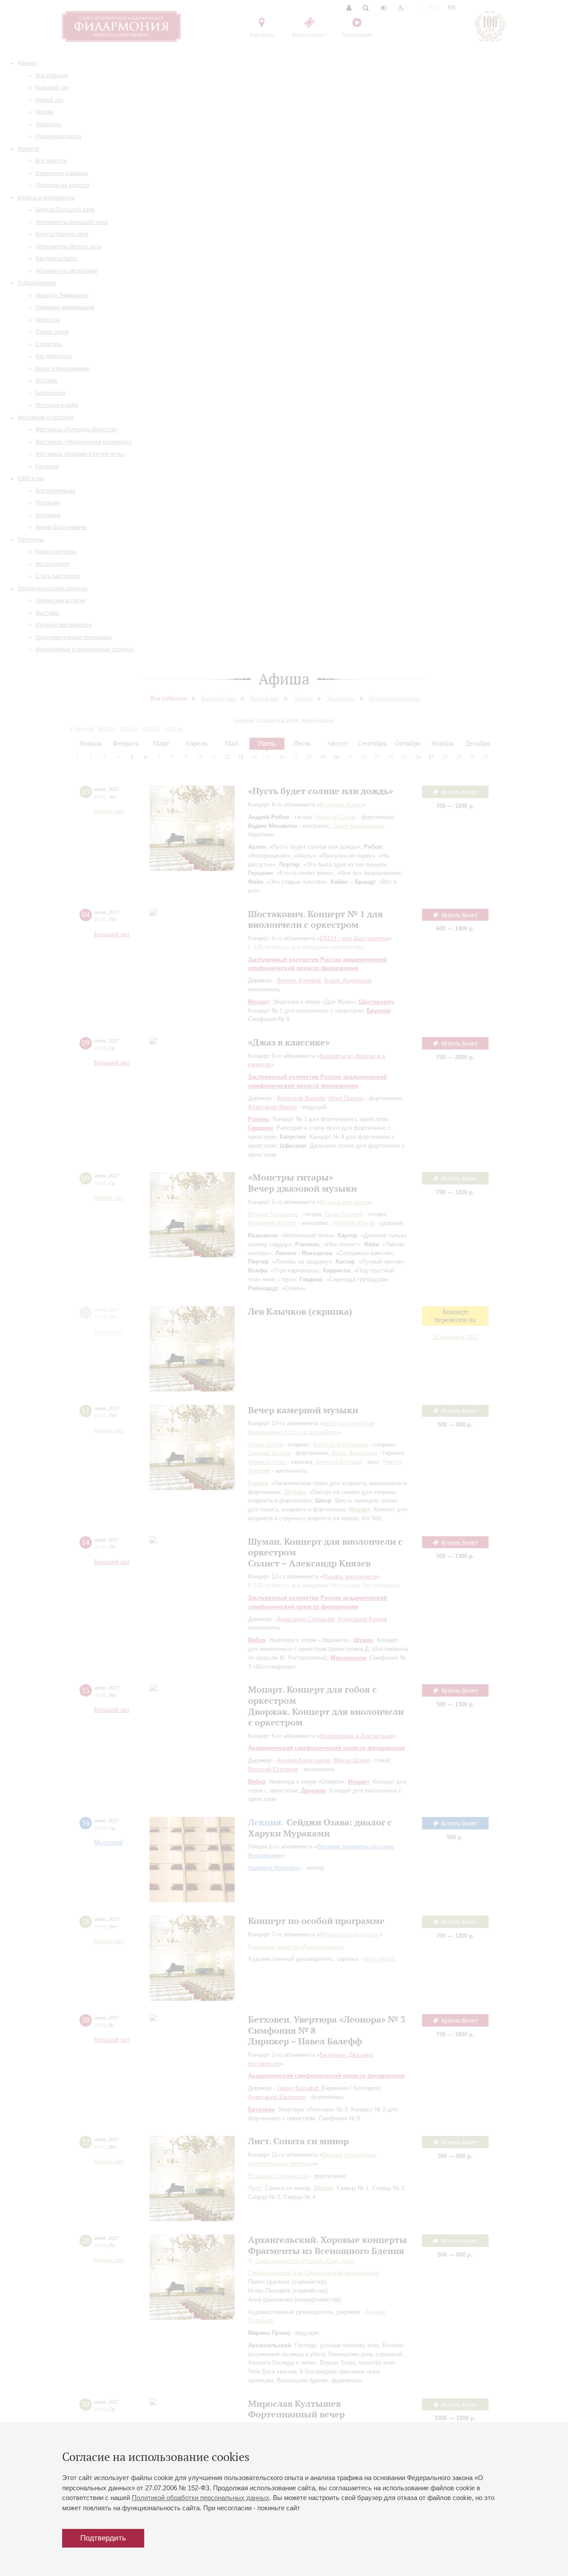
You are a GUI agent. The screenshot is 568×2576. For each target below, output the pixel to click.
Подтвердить (103, 2538)
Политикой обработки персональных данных (201, 2498)
